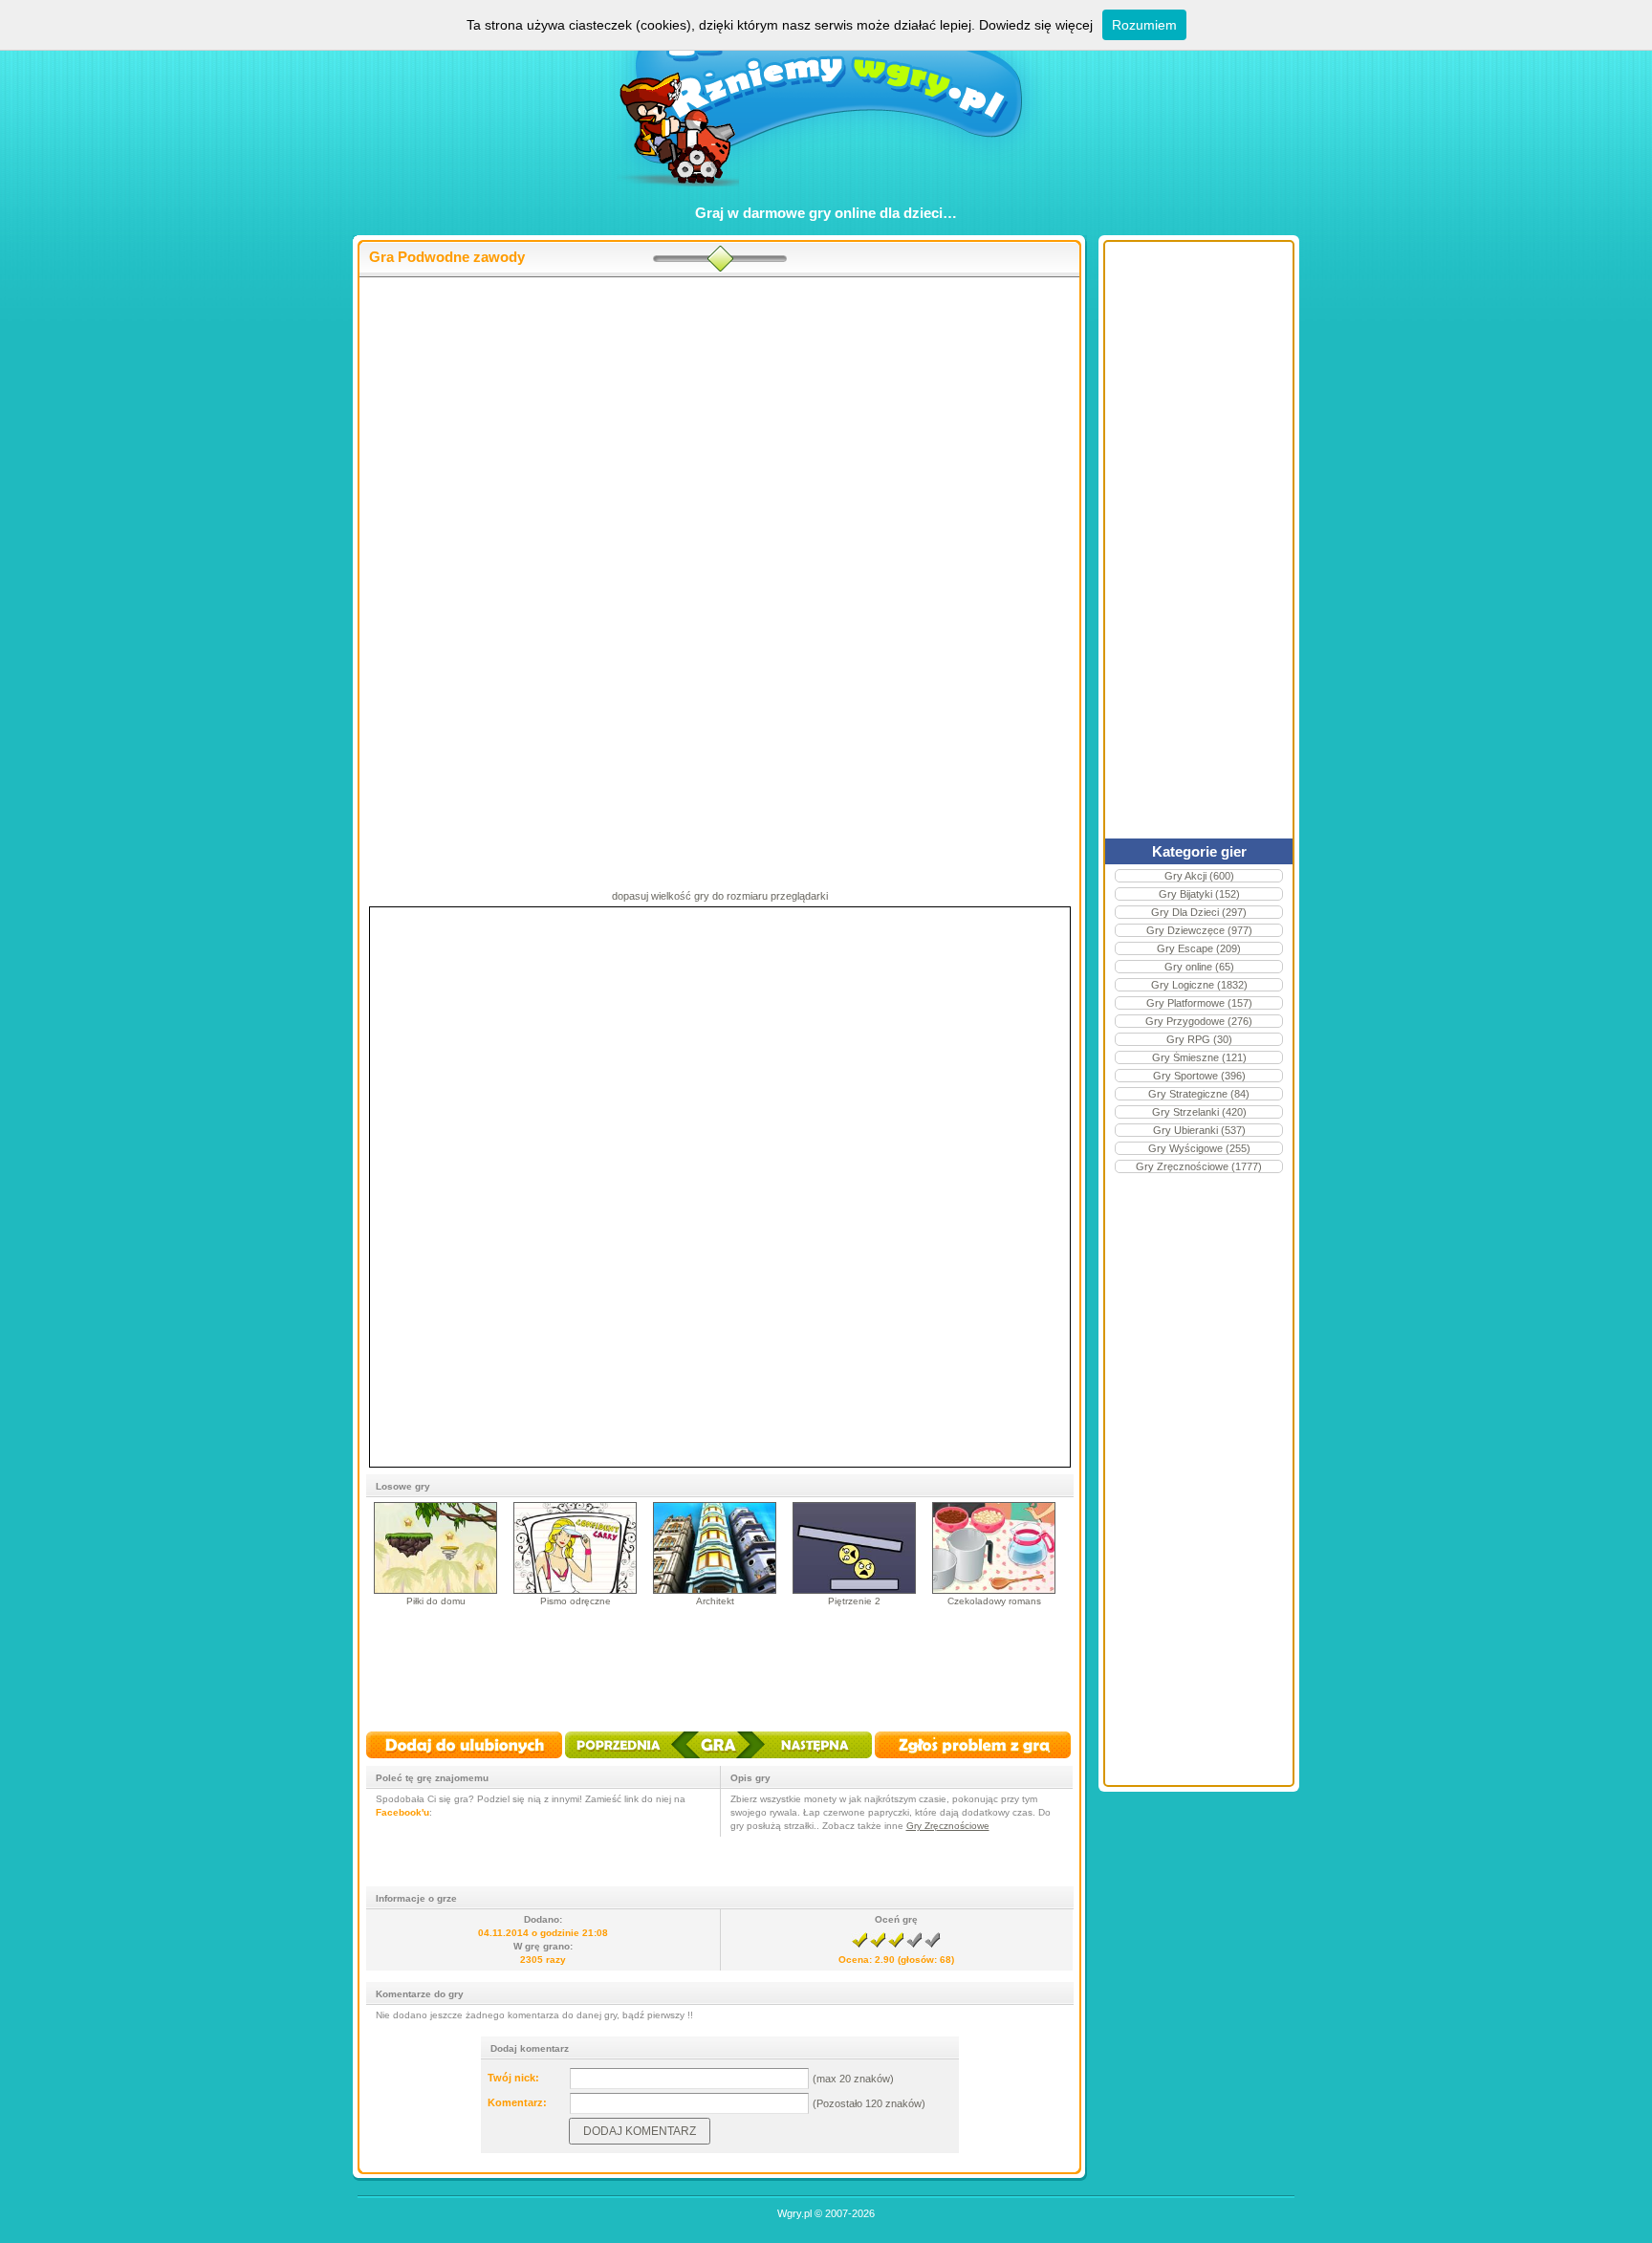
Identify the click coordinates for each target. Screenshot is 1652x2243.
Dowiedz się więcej (1036, 25)
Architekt (715, 1601)
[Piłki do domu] (435, 1590)
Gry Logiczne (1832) (1199, 985)
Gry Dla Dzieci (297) (1199, 912)
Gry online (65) (1199, 967)
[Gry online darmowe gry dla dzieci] (826, 196)
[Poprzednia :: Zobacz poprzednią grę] (632, 1760)
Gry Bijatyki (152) (1199, 894)
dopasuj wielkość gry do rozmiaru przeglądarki (720, 896)
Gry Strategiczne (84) (1199, 1094)
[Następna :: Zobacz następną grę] (804, 1760)
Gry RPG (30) (1199, 1039)
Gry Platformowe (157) (1199, 1003)
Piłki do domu (436, 1601)
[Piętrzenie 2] (854, 1590)
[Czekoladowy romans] (994, 1590)
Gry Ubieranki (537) (1199, 1130)
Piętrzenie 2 (854, 1601)
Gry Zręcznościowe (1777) (1199, 1166)
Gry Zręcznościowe (948, 1826)
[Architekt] (715, 1590)
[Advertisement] (719, 431)
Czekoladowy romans (994, 1601)
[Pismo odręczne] (575, 1590)
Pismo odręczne (576, 1601)
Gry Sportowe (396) (1199, 1076)
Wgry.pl (794, 2213)
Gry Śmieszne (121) (1199, 1057)
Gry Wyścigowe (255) (1199, 1148)
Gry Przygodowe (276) (1199, 1021)
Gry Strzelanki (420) (1199, 1112)
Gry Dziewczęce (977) (1199, 930)
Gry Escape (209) (1199, 948)
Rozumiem (1144, 25)
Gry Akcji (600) (1199, 876)
